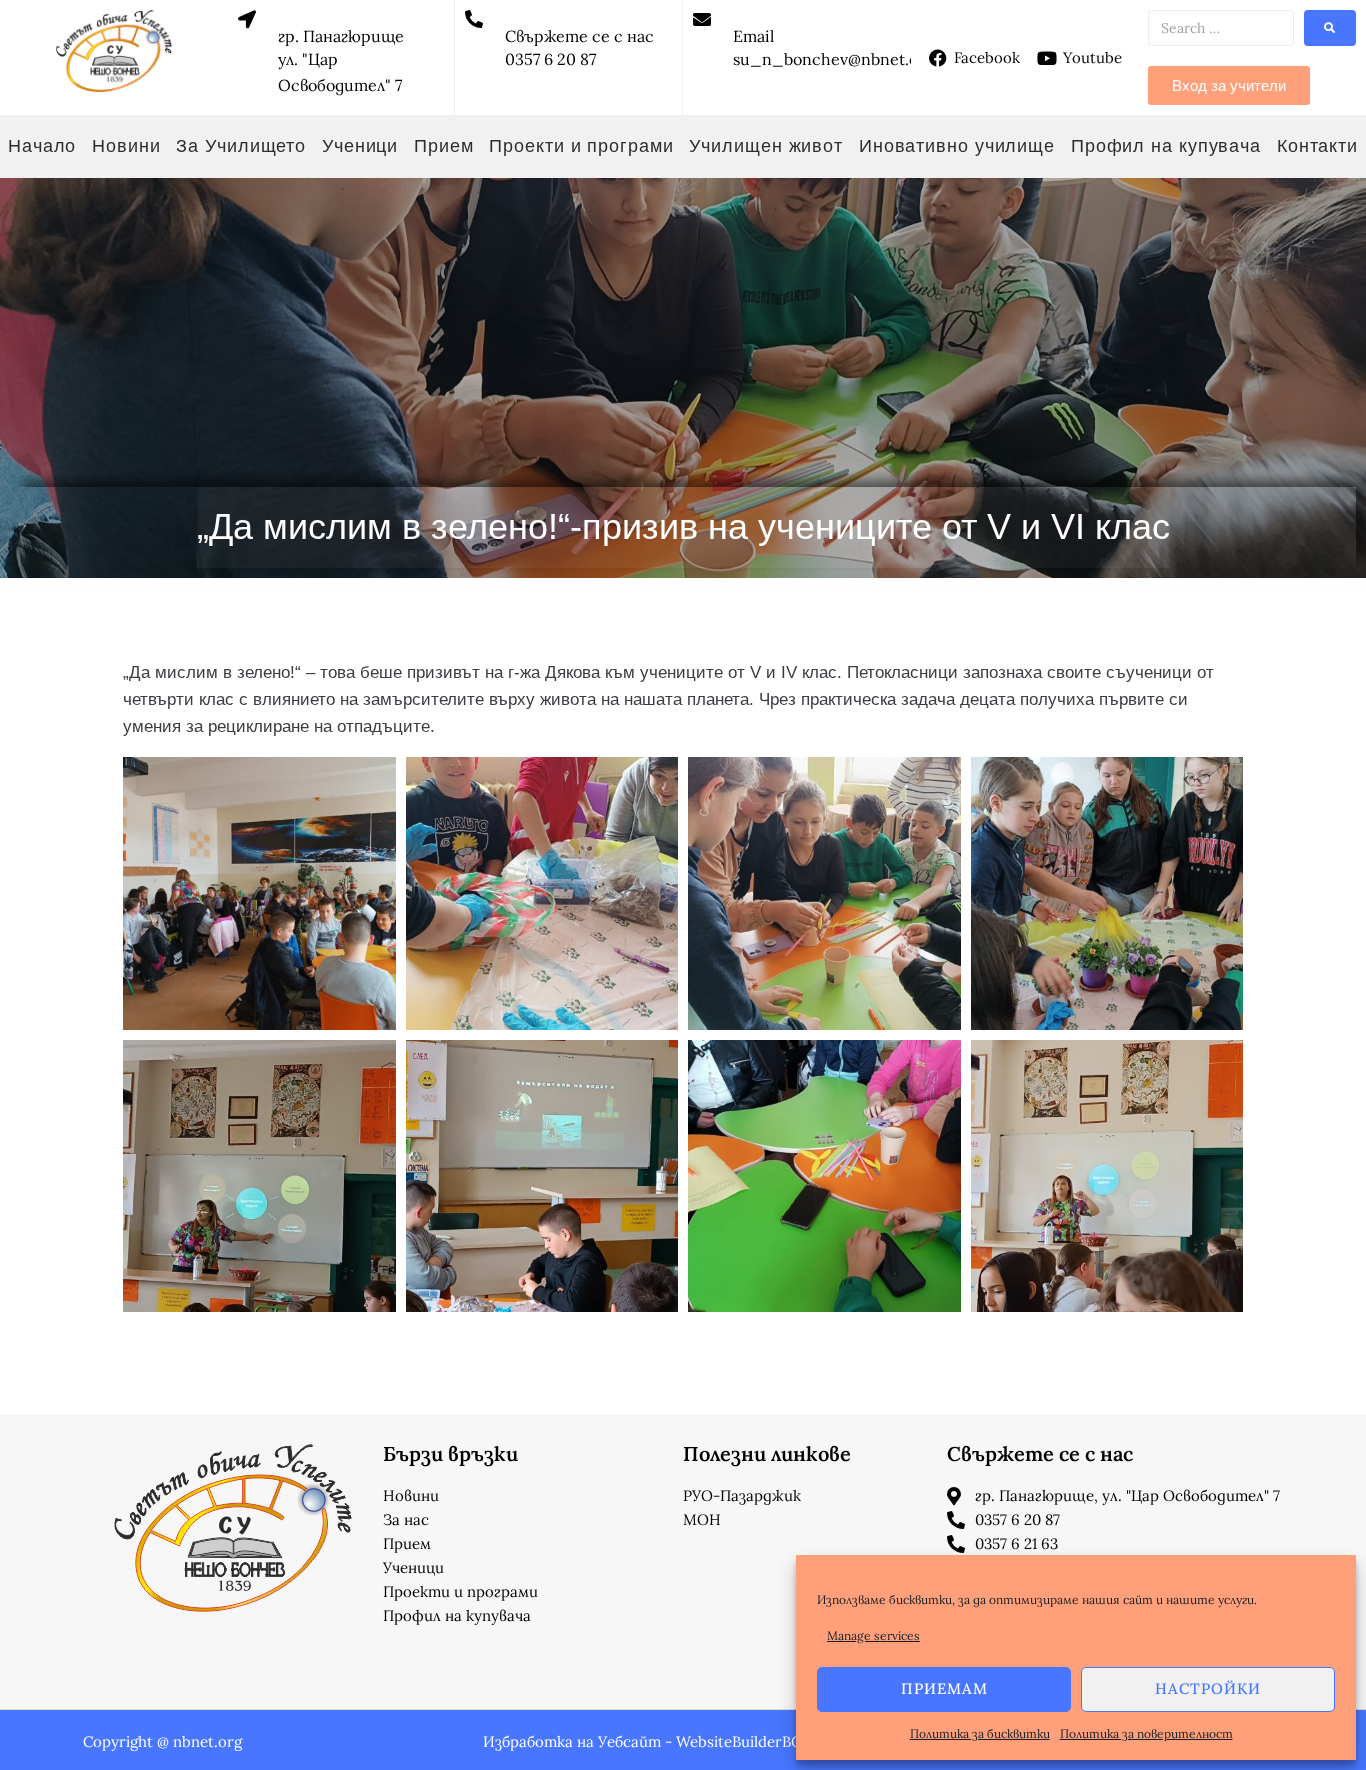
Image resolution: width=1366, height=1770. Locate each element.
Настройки (1208, 1688)
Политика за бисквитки (980, 1733)
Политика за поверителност (1146, 1733)
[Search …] (1221, 28)
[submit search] (1330, 28)
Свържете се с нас (579, 36)
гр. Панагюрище (341, 36)
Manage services (873, 1635)
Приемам (944, 1688)
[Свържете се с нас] (474, 19)
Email (753, 36)
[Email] (702, 19)
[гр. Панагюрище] (247, 19)
